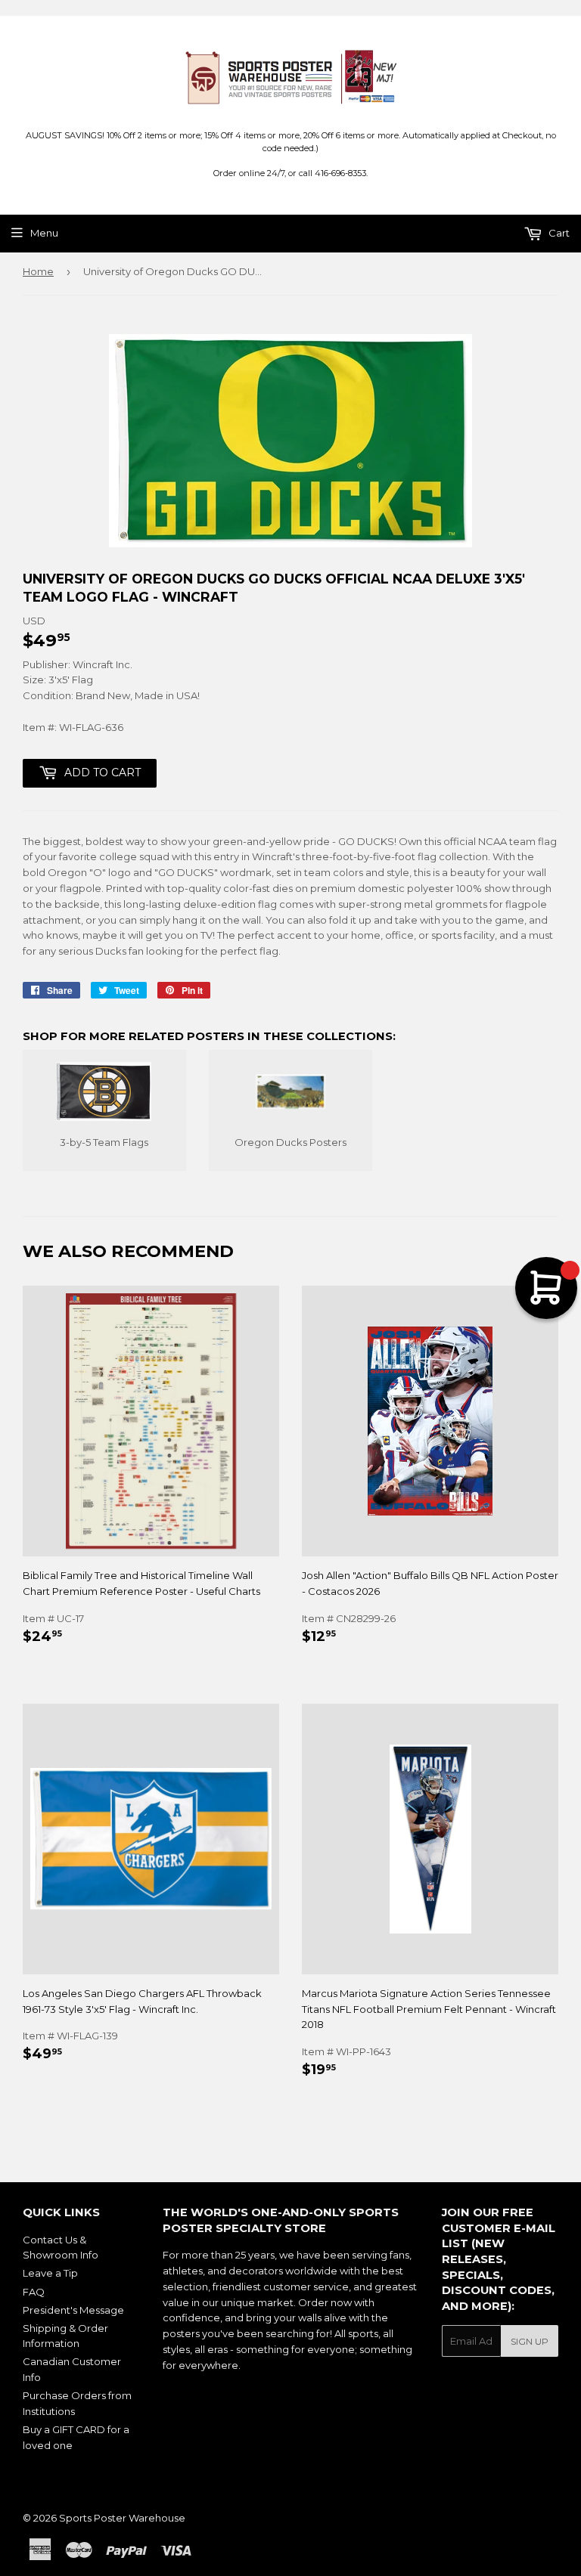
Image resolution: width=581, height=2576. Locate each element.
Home (38, 271)
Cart (558, 233)
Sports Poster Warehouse (122, 2518)
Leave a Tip (50, 2273)
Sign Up (530, 2341)
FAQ (34, 2292)
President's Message (73, 2310)
